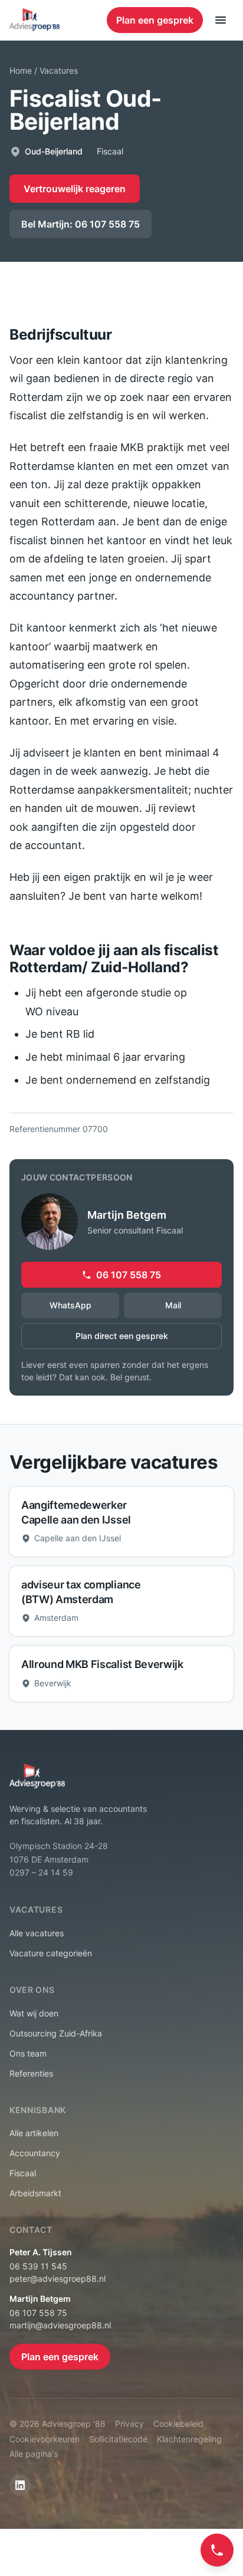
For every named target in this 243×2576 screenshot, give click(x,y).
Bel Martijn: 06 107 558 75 (81, 224)
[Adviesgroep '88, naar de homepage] (35, 20)
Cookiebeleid (178, 2424)
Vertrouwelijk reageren (75, 189)
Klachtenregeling (189, 2439)
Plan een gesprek (155, 20)
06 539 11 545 (38, 2266)
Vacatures (59, 70)
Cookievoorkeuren (45, 2439)
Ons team (28, 2053)
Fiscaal (23, 2173)
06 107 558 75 (129, 1275)
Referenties (31, 2073)
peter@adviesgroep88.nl (58, 2279)
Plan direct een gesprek (122, 1336)
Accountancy (35, 2153)
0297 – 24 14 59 (41, 1872)
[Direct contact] (217, 2550)
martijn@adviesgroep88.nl (60, 2325)
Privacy (129, 2424)
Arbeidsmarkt (35, 2193)
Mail (173, 1305)
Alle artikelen (34, 2133)
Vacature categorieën (51, 1953)
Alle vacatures (37, 1933)
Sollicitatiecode (118, 2439)
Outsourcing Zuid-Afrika (56, 2033)
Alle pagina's (34, 2454)
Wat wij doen (34, 2013)
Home (21, 70)
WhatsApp (70, 1305)
